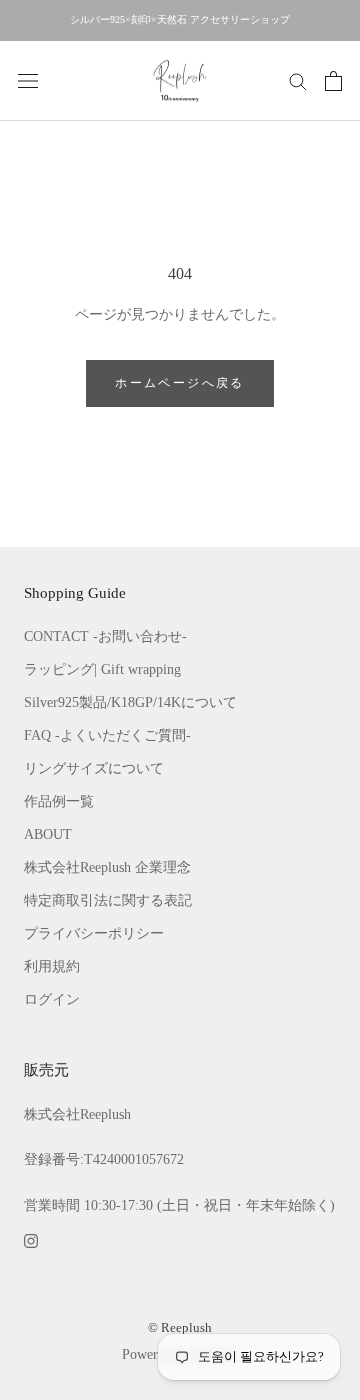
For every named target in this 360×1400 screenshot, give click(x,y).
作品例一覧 (59, 801)
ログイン (52, 999)
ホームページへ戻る (180, 383)
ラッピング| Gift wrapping (102, 669)
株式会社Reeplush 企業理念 (107, 867)
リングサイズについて (94, 768)
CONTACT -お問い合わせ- (105, 636)
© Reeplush (180, 1327)
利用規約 (52, 966)
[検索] (298, 80)
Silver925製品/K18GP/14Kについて (130, 702)
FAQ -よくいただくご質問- (107, 735)
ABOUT (48, 834)
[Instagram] (31, 1239)
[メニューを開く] (28, 80)
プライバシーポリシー (94, 933)
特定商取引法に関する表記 (108, 900)
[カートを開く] (333, 81)
